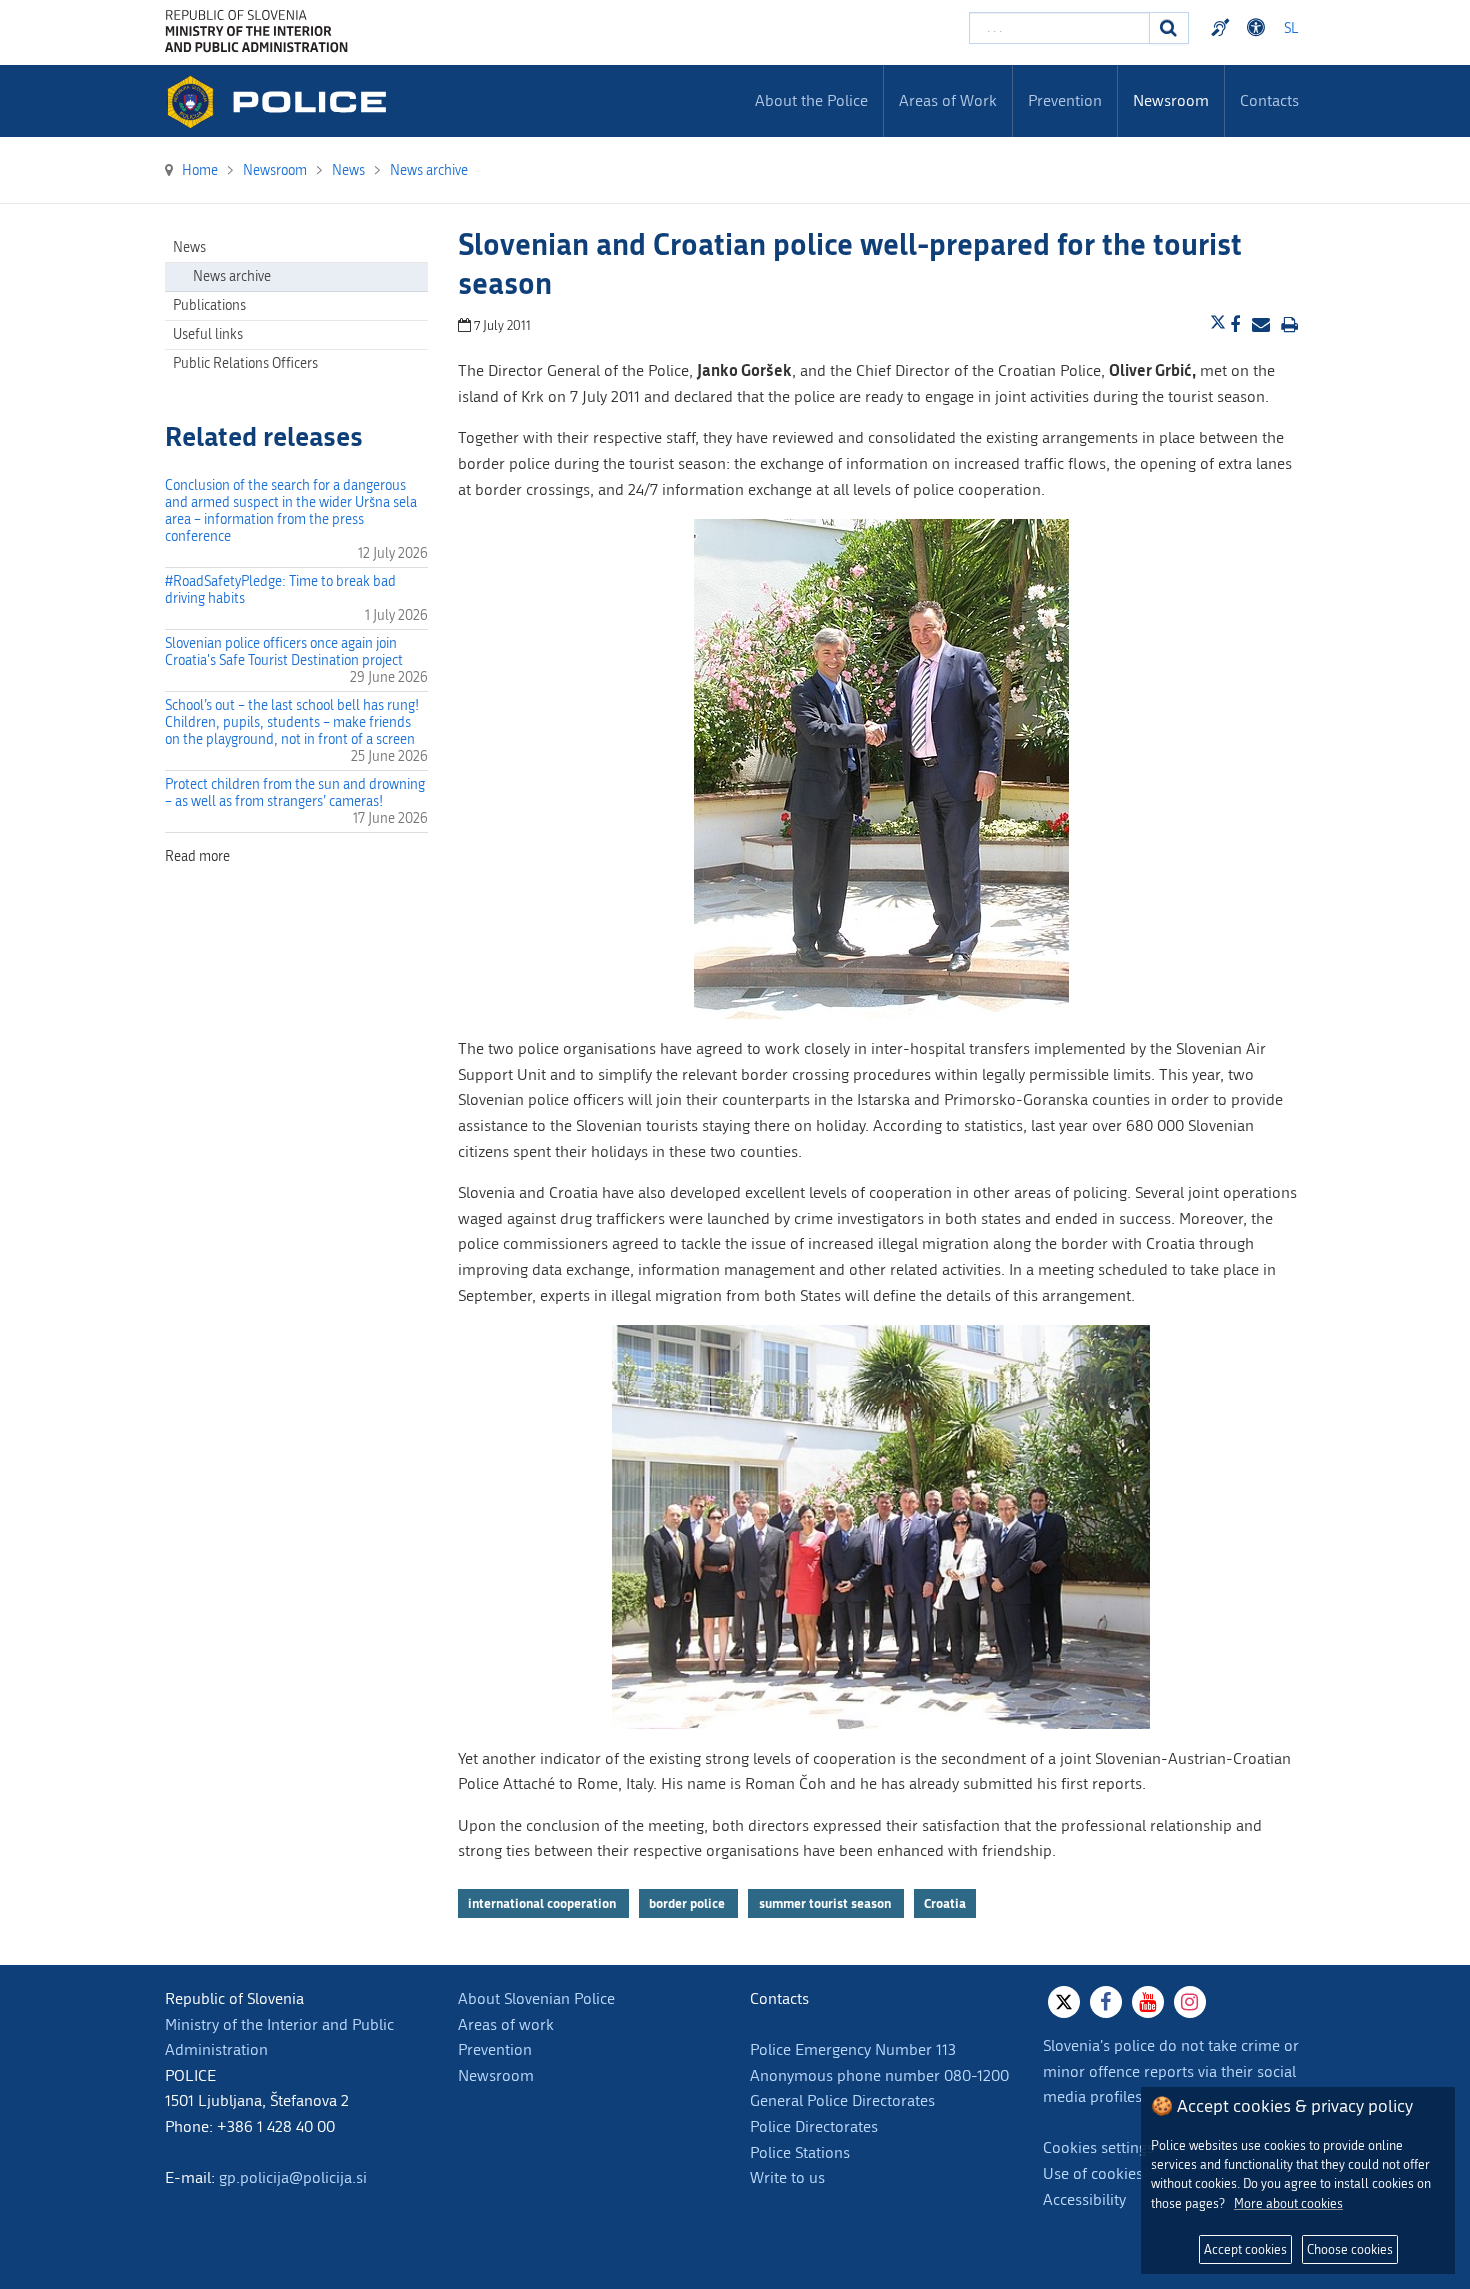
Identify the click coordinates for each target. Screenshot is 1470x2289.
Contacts (1269, 100)
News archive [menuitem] (232, 276)
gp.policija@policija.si (293, 2177)
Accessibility (1084, 2199)
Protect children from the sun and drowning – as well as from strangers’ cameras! (295, 793)
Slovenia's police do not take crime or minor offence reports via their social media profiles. (1171, 2071)
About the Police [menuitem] (811, 100)
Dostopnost (1259, 28)
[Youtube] (1148, 2002)
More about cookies (1288, 2203)
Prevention (495, 2049)
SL (1291, 28)
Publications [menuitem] (209, 305)
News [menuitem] (189, 247)
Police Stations (800, 2152)
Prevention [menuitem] (1065, 100)
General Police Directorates (842, 2100)
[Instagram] (1190, 2002)
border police (688, 1903)
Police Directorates (814, 2126)
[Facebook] (1106, 2002)
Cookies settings (1098, 2147)
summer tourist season (826, 1903)
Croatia (945, 1903)
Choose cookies (1350, 2249)
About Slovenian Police (536, 1998)
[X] (1064, 2002)
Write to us (787, 2177)
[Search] (1169, 28)
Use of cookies (1093, 2173)
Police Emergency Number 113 (853, 2049)
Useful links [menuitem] (208, 334)
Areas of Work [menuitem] (948, 100)
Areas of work (506, 2024)
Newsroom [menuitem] (1171, 100)
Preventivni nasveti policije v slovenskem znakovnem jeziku (1223, 28)
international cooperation (543, 1903)
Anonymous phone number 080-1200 (879, 2075)
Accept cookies (1245, 2249)
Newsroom (496, 2075)
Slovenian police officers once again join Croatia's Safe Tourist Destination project (284, 652)
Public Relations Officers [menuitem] (245, 363)
